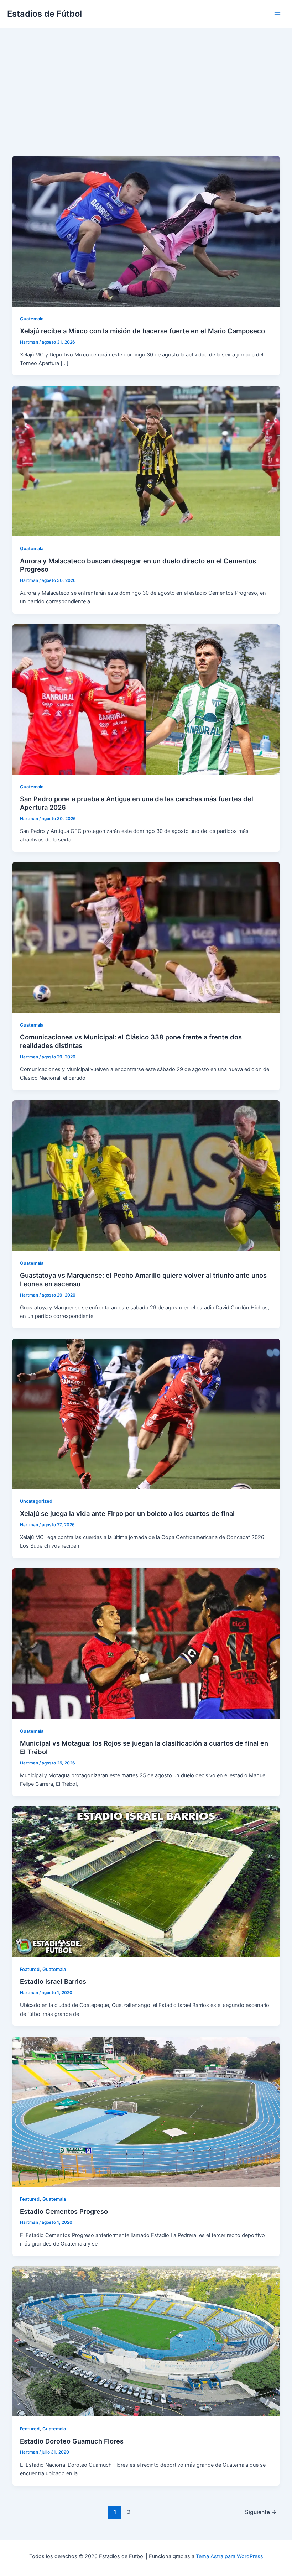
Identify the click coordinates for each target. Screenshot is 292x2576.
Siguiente (261, 2512)
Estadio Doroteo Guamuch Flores (72, 2441)
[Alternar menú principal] (277, 14)
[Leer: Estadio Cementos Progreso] (146, 2111)
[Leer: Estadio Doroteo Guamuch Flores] (146, 2341)
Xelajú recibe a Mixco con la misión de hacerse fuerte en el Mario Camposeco (142, 331)
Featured (30, 1969)
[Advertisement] (146, 82)
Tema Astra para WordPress (230, 2556)
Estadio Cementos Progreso (64, 2211)
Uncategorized (36, 1501)
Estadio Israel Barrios (53, 1981)
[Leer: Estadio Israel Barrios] (146, 1882)
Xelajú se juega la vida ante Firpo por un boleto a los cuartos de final (127, 1513)
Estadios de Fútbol (45, 14)
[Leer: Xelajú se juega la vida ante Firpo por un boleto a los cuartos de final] (146, 1413)
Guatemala (32, 319)
